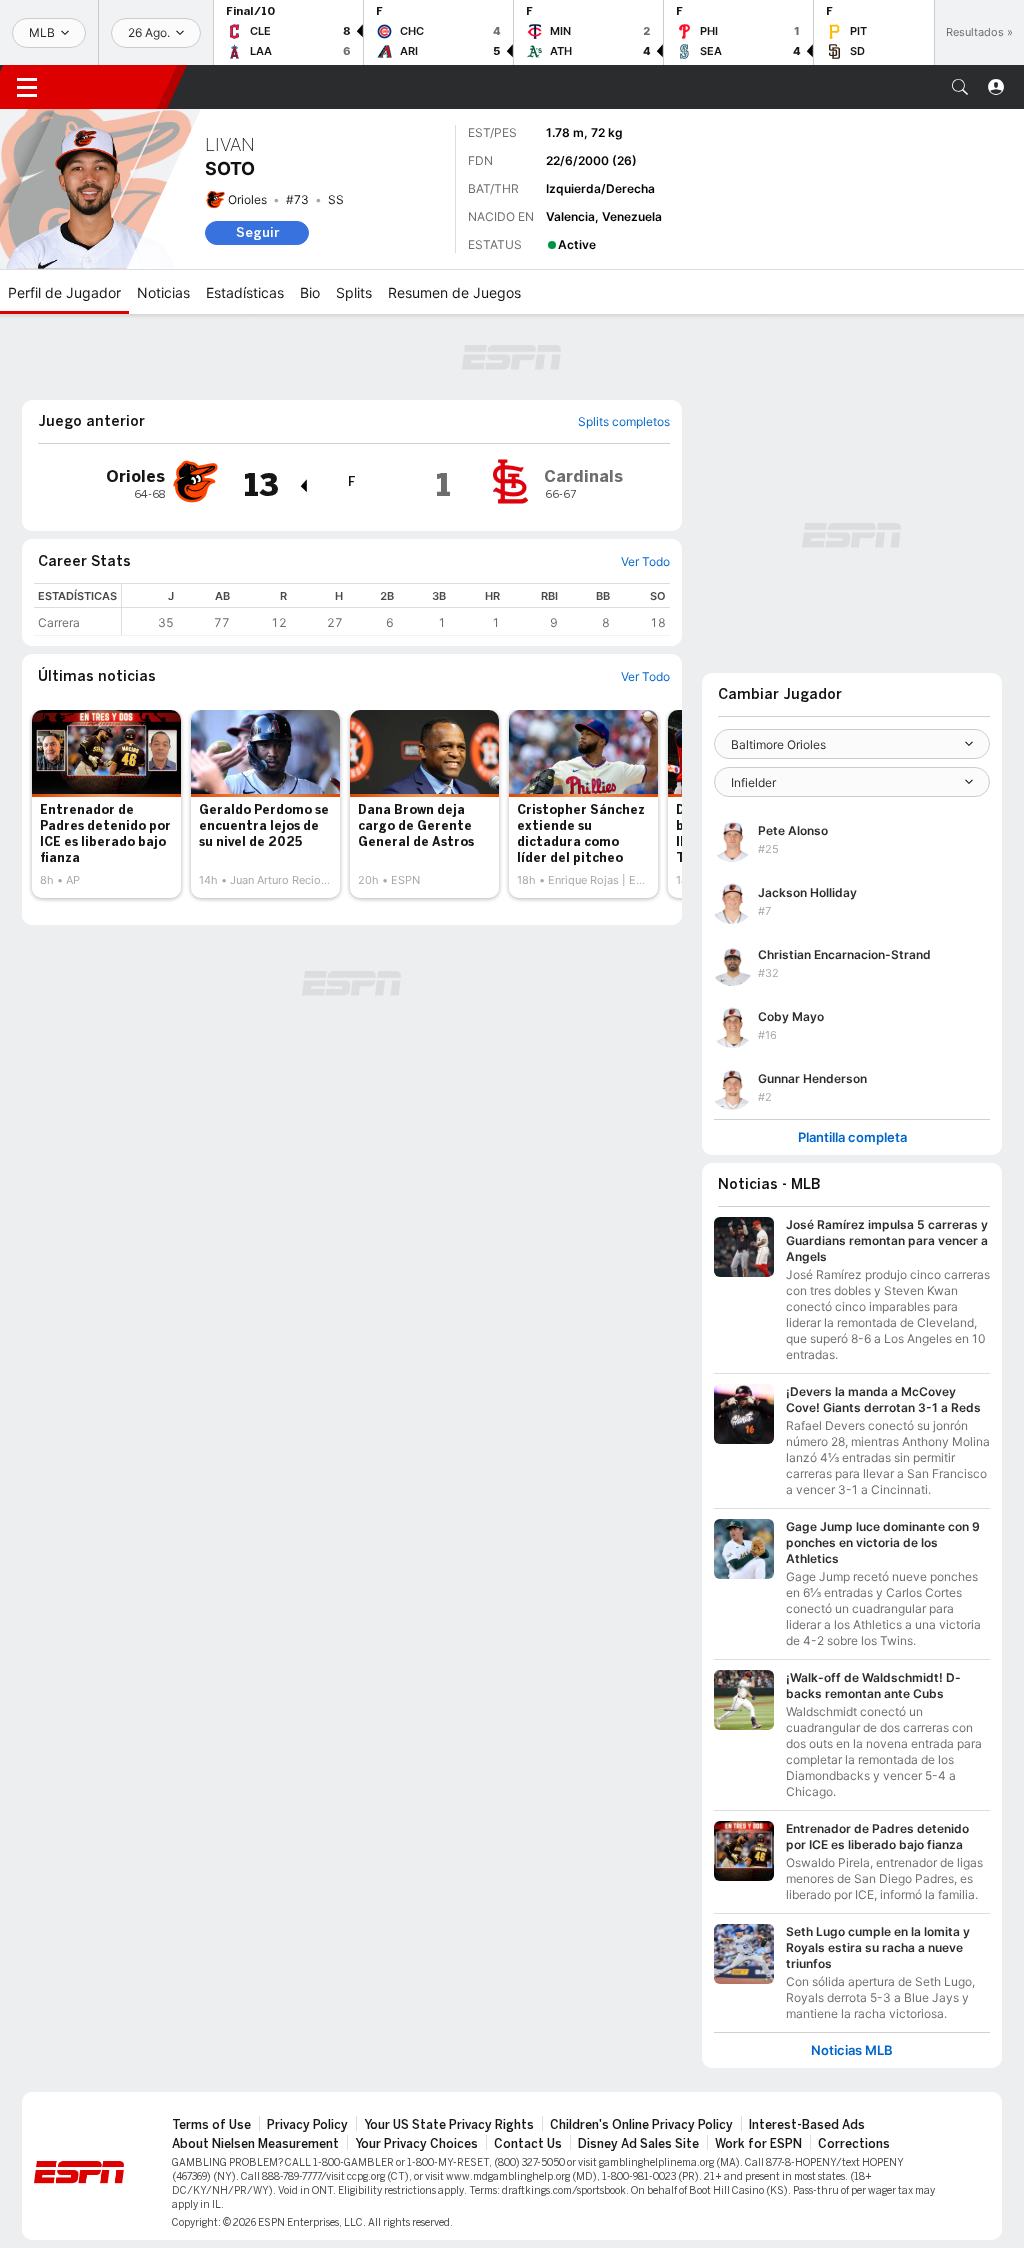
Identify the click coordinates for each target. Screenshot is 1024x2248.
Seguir (257, 232)
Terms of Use (211, 2125)
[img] (303, 486)
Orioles (247, 199)
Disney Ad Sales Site (638, 2144)
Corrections (854, 2144)
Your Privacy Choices (416, 2144)
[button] (960, 87)
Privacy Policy (307, 2125)
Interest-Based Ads (807, 2125)
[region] (396, 609)
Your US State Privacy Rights (449, 2125)
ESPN (115, 87)
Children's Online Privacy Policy (641, 2125)
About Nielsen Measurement (255, 2144)
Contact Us (528, 2144)
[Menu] (27, 87)
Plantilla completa (852, 1137)
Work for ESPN (758, 2144)
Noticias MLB (852, 2050)
